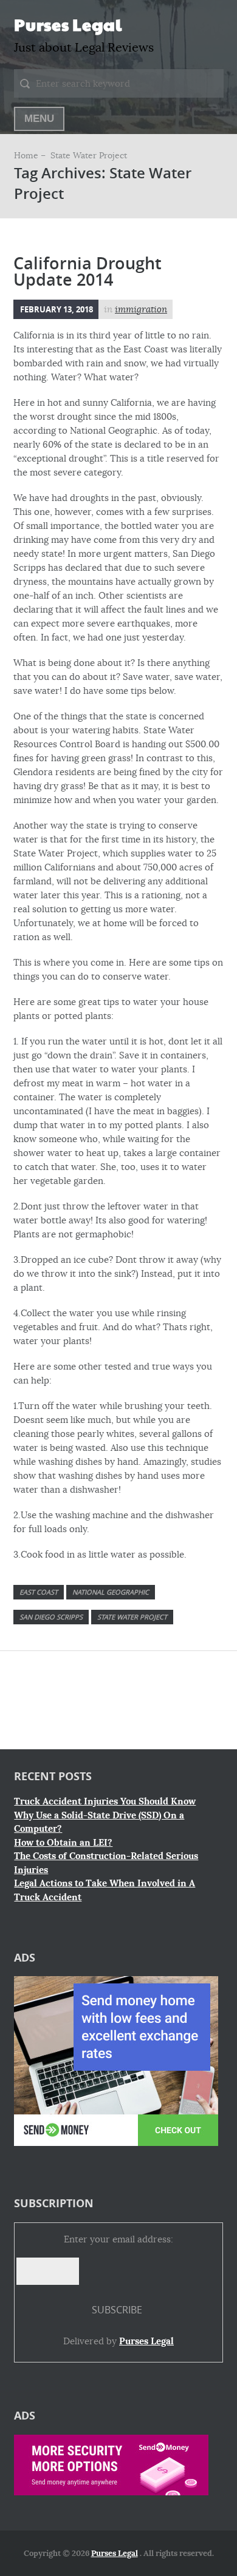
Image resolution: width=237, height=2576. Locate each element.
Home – (31, 155)
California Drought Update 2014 (88, 271)
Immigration (141, 309)
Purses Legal (68, 24)
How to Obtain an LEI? (63, 1843)
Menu (39, 119)
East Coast (39, 1592)
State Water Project (132, 1617)
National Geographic (111, 1592)
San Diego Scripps (51, 1617)
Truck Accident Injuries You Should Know (105, 1801)
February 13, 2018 (57, 309)
